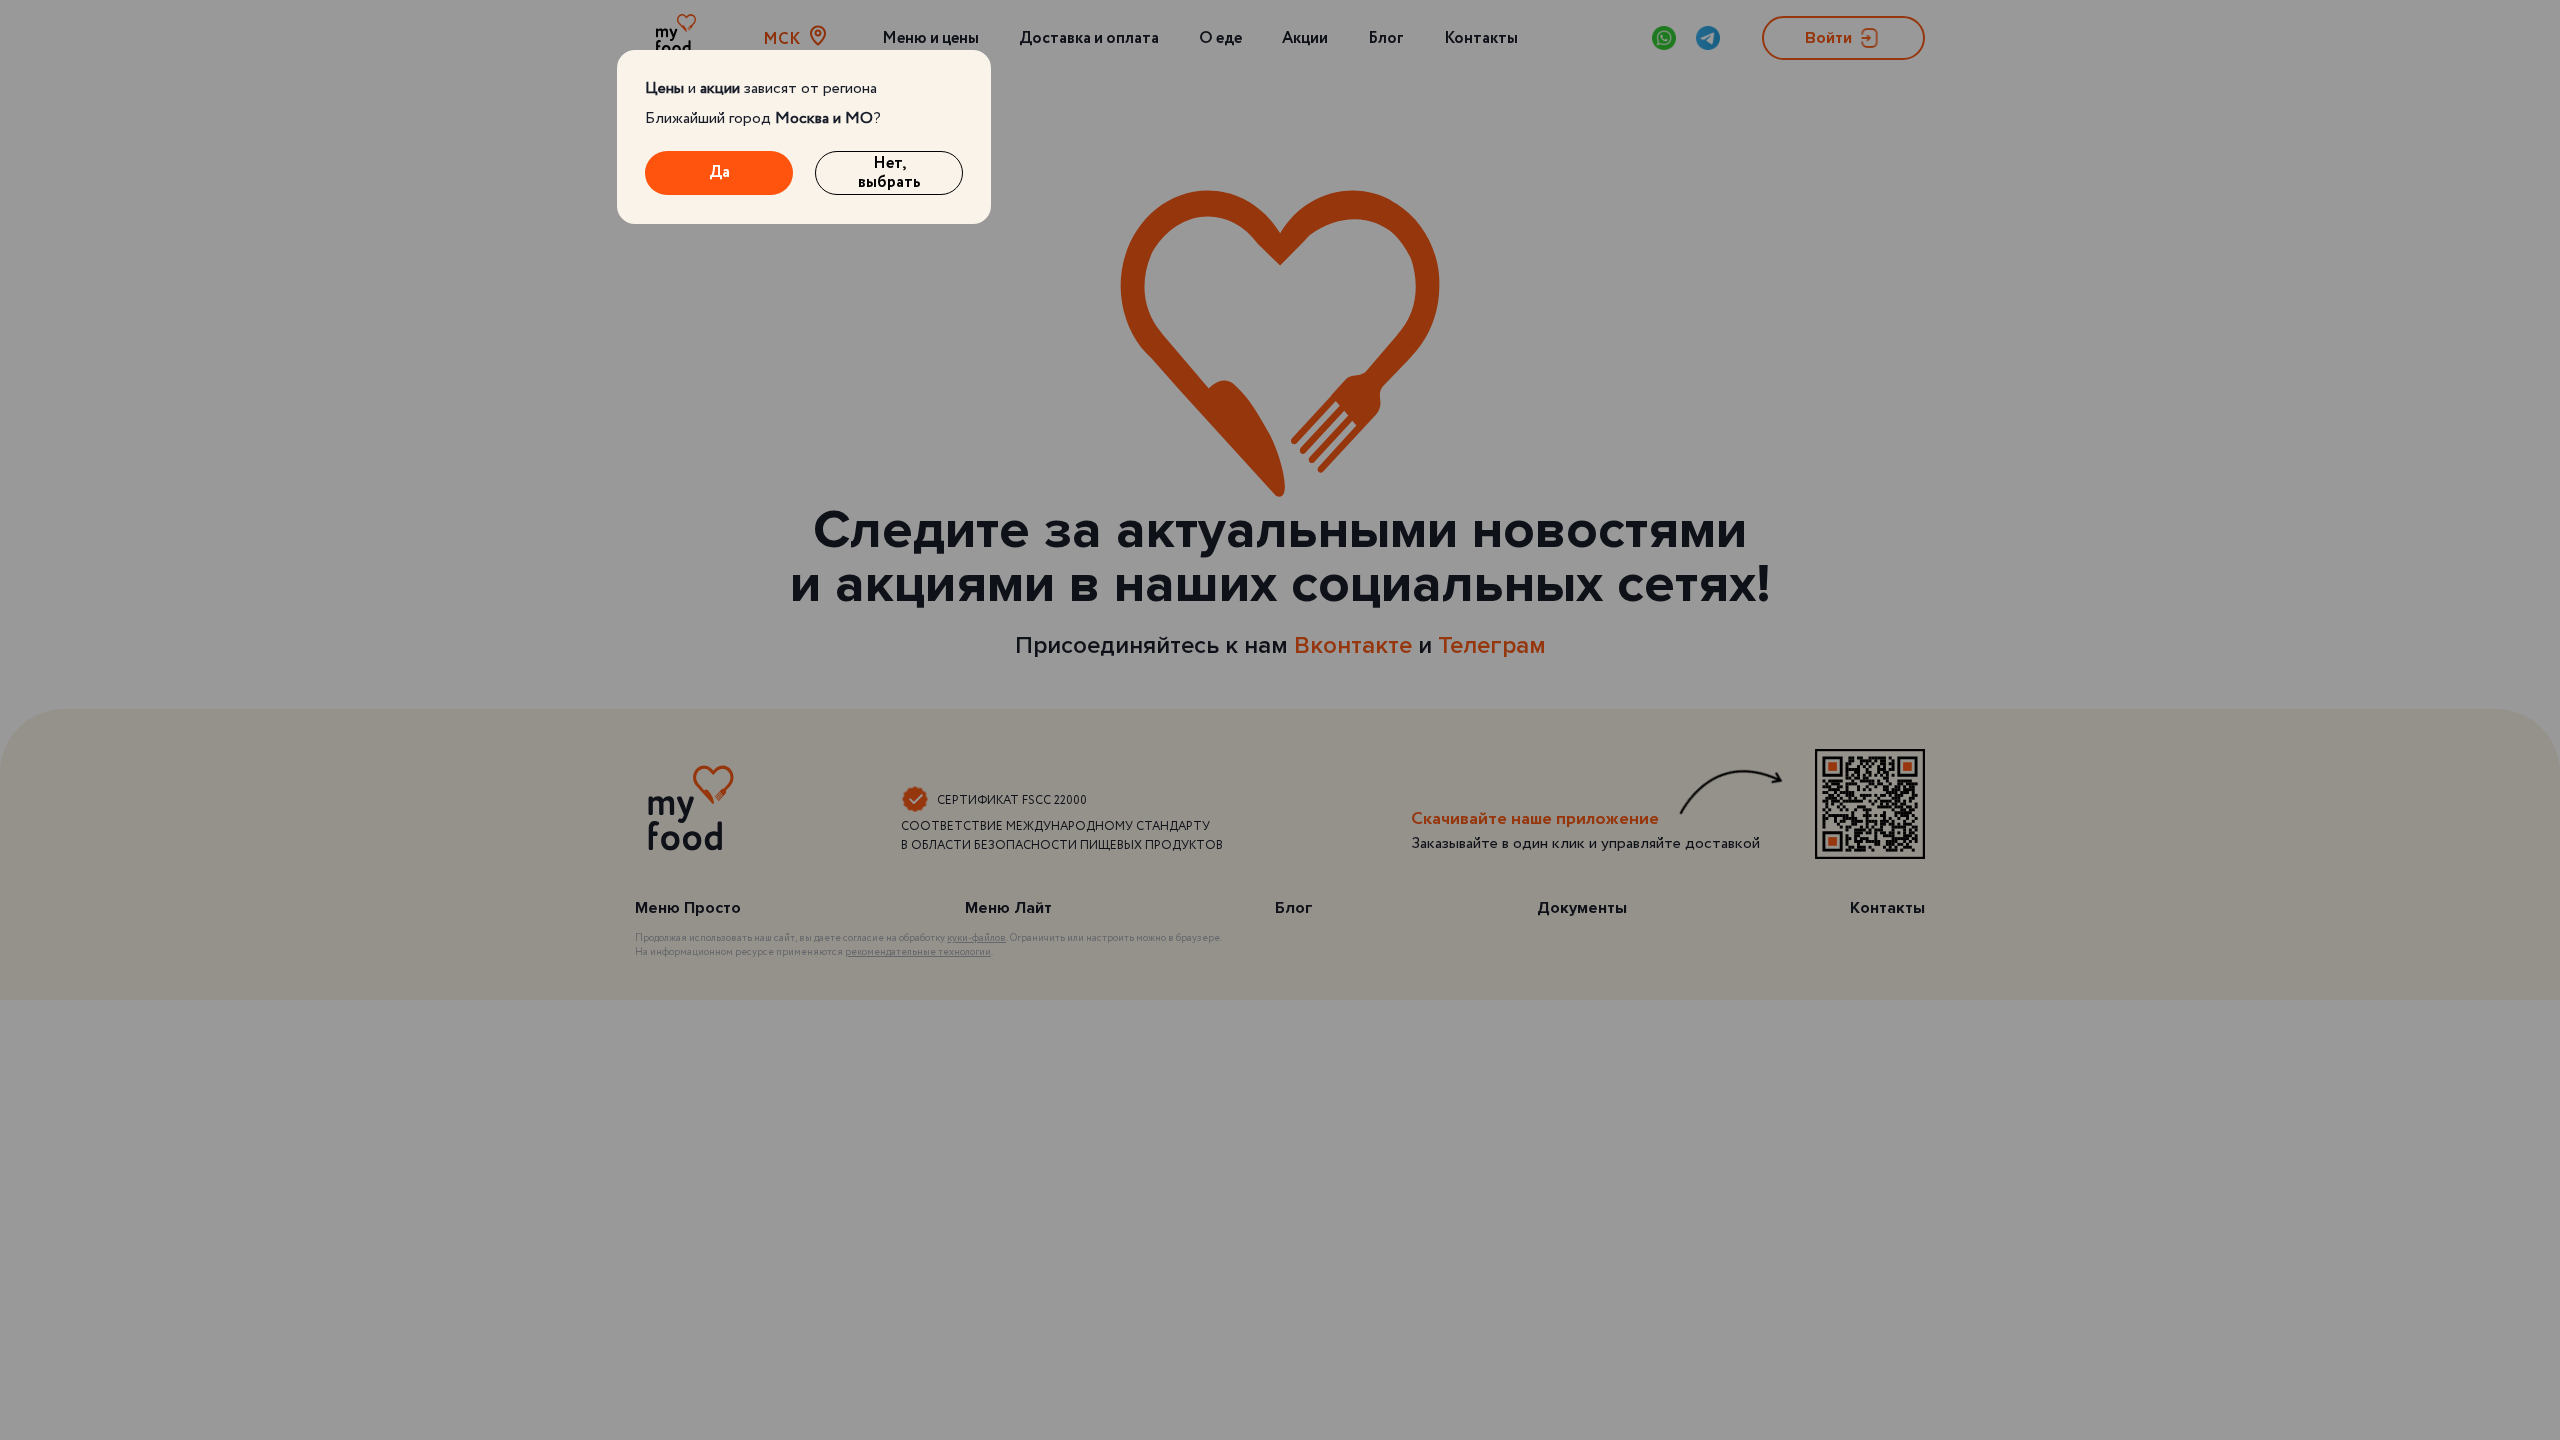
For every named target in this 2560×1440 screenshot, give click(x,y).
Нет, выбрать (889, 173)
